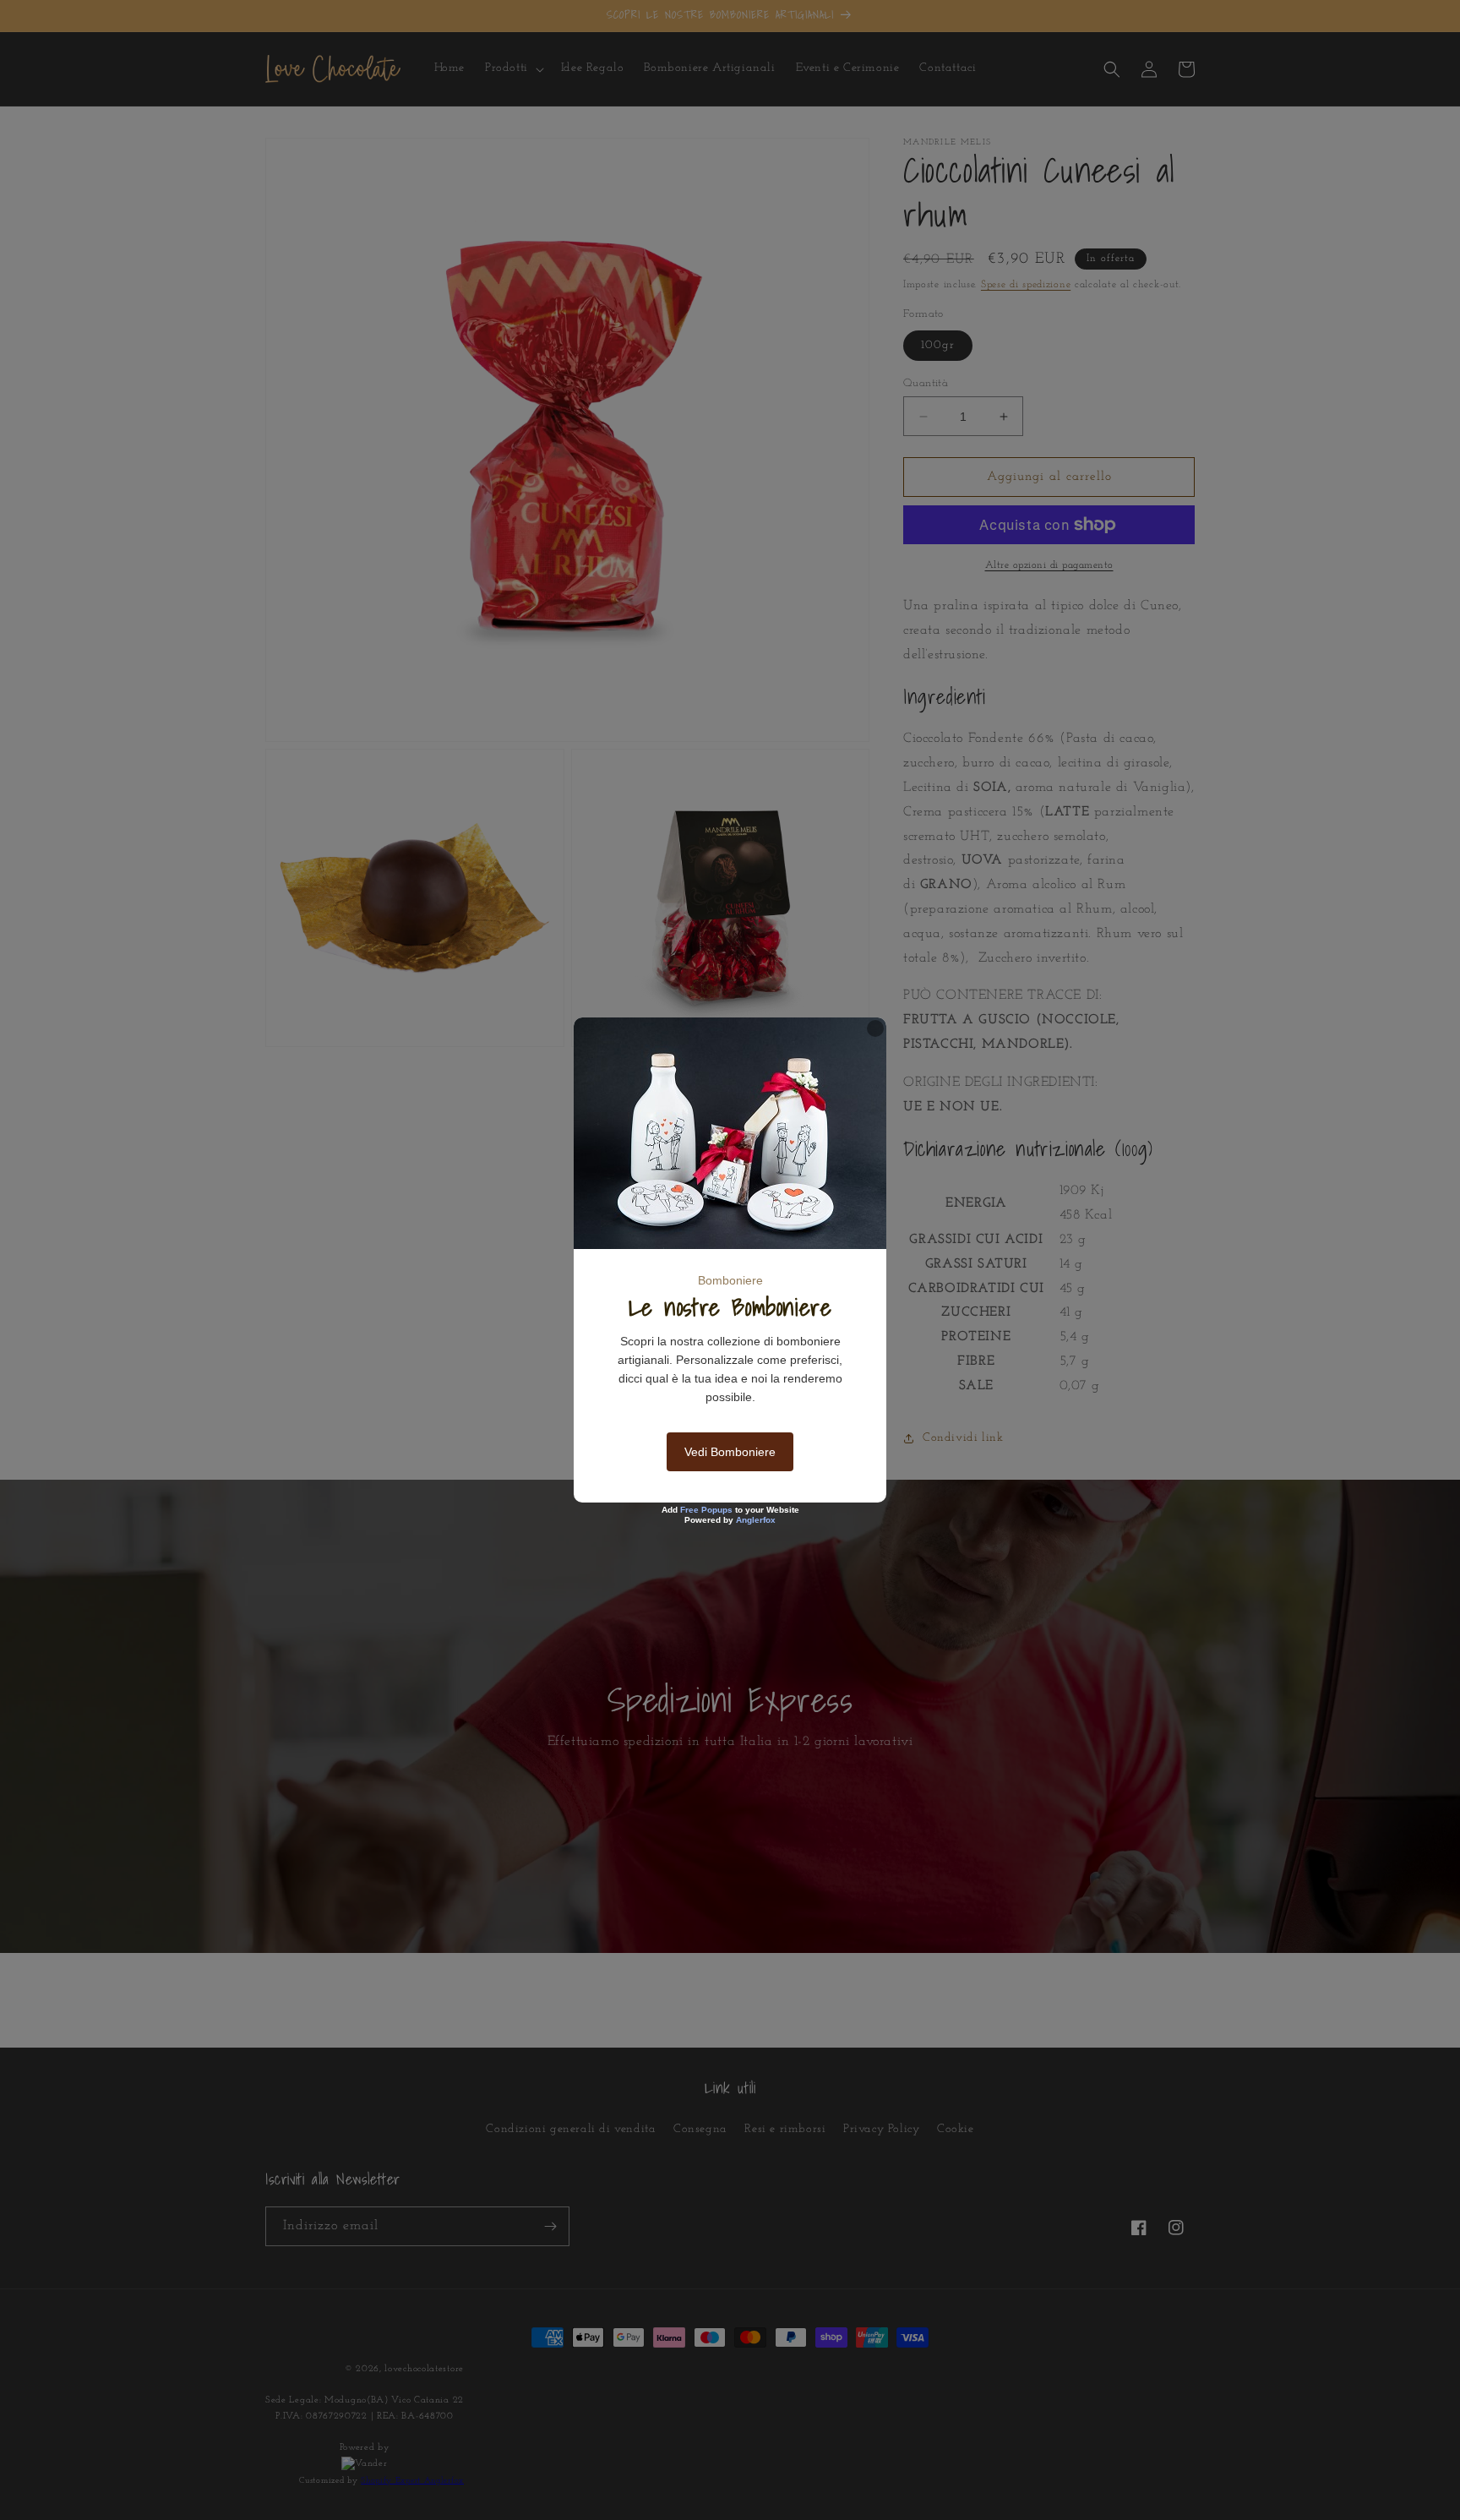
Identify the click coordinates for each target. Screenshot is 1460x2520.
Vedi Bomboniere (730, 1452)
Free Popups (706, 1510)
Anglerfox (756, 1520)
